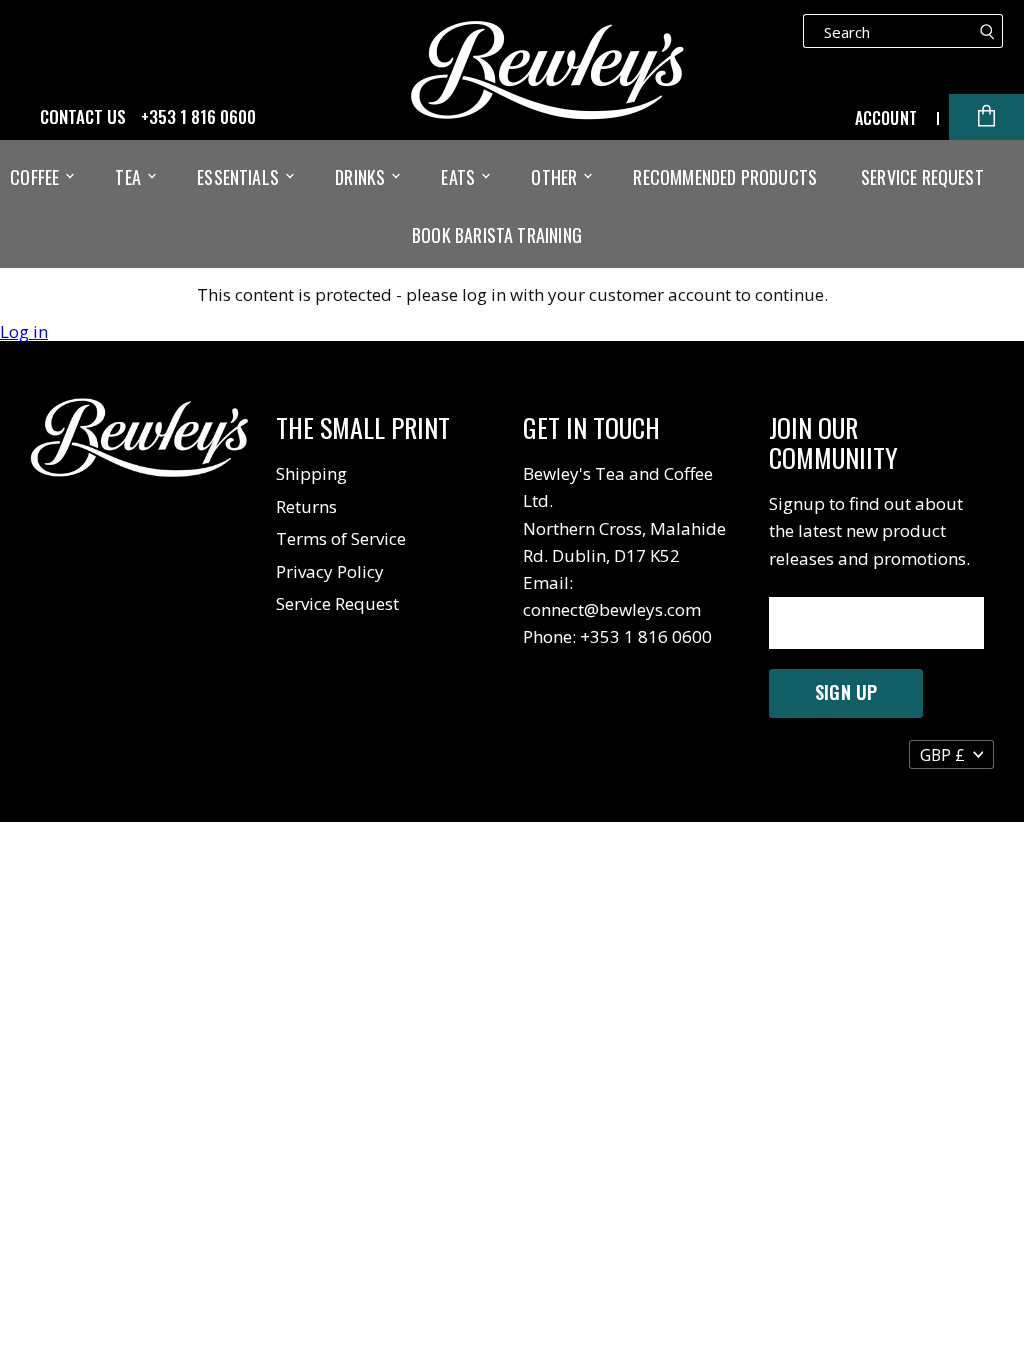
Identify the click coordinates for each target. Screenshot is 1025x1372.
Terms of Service (341, 538)
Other (556, 177)
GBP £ (942, 755)
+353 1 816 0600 (198, 117)
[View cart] (986, 117)
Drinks (362, 177)
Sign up (846, 692)
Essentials (240, 177)
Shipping (311, 473)
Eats (460, 177)
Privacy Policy (330, 571)
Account (886, 118)
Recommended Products (725, 177)
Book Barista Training (497, 235)
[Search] (987, 31)
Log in (24, 332)
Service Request (922, 177)
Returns (306, 506)
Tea (130, 177)
